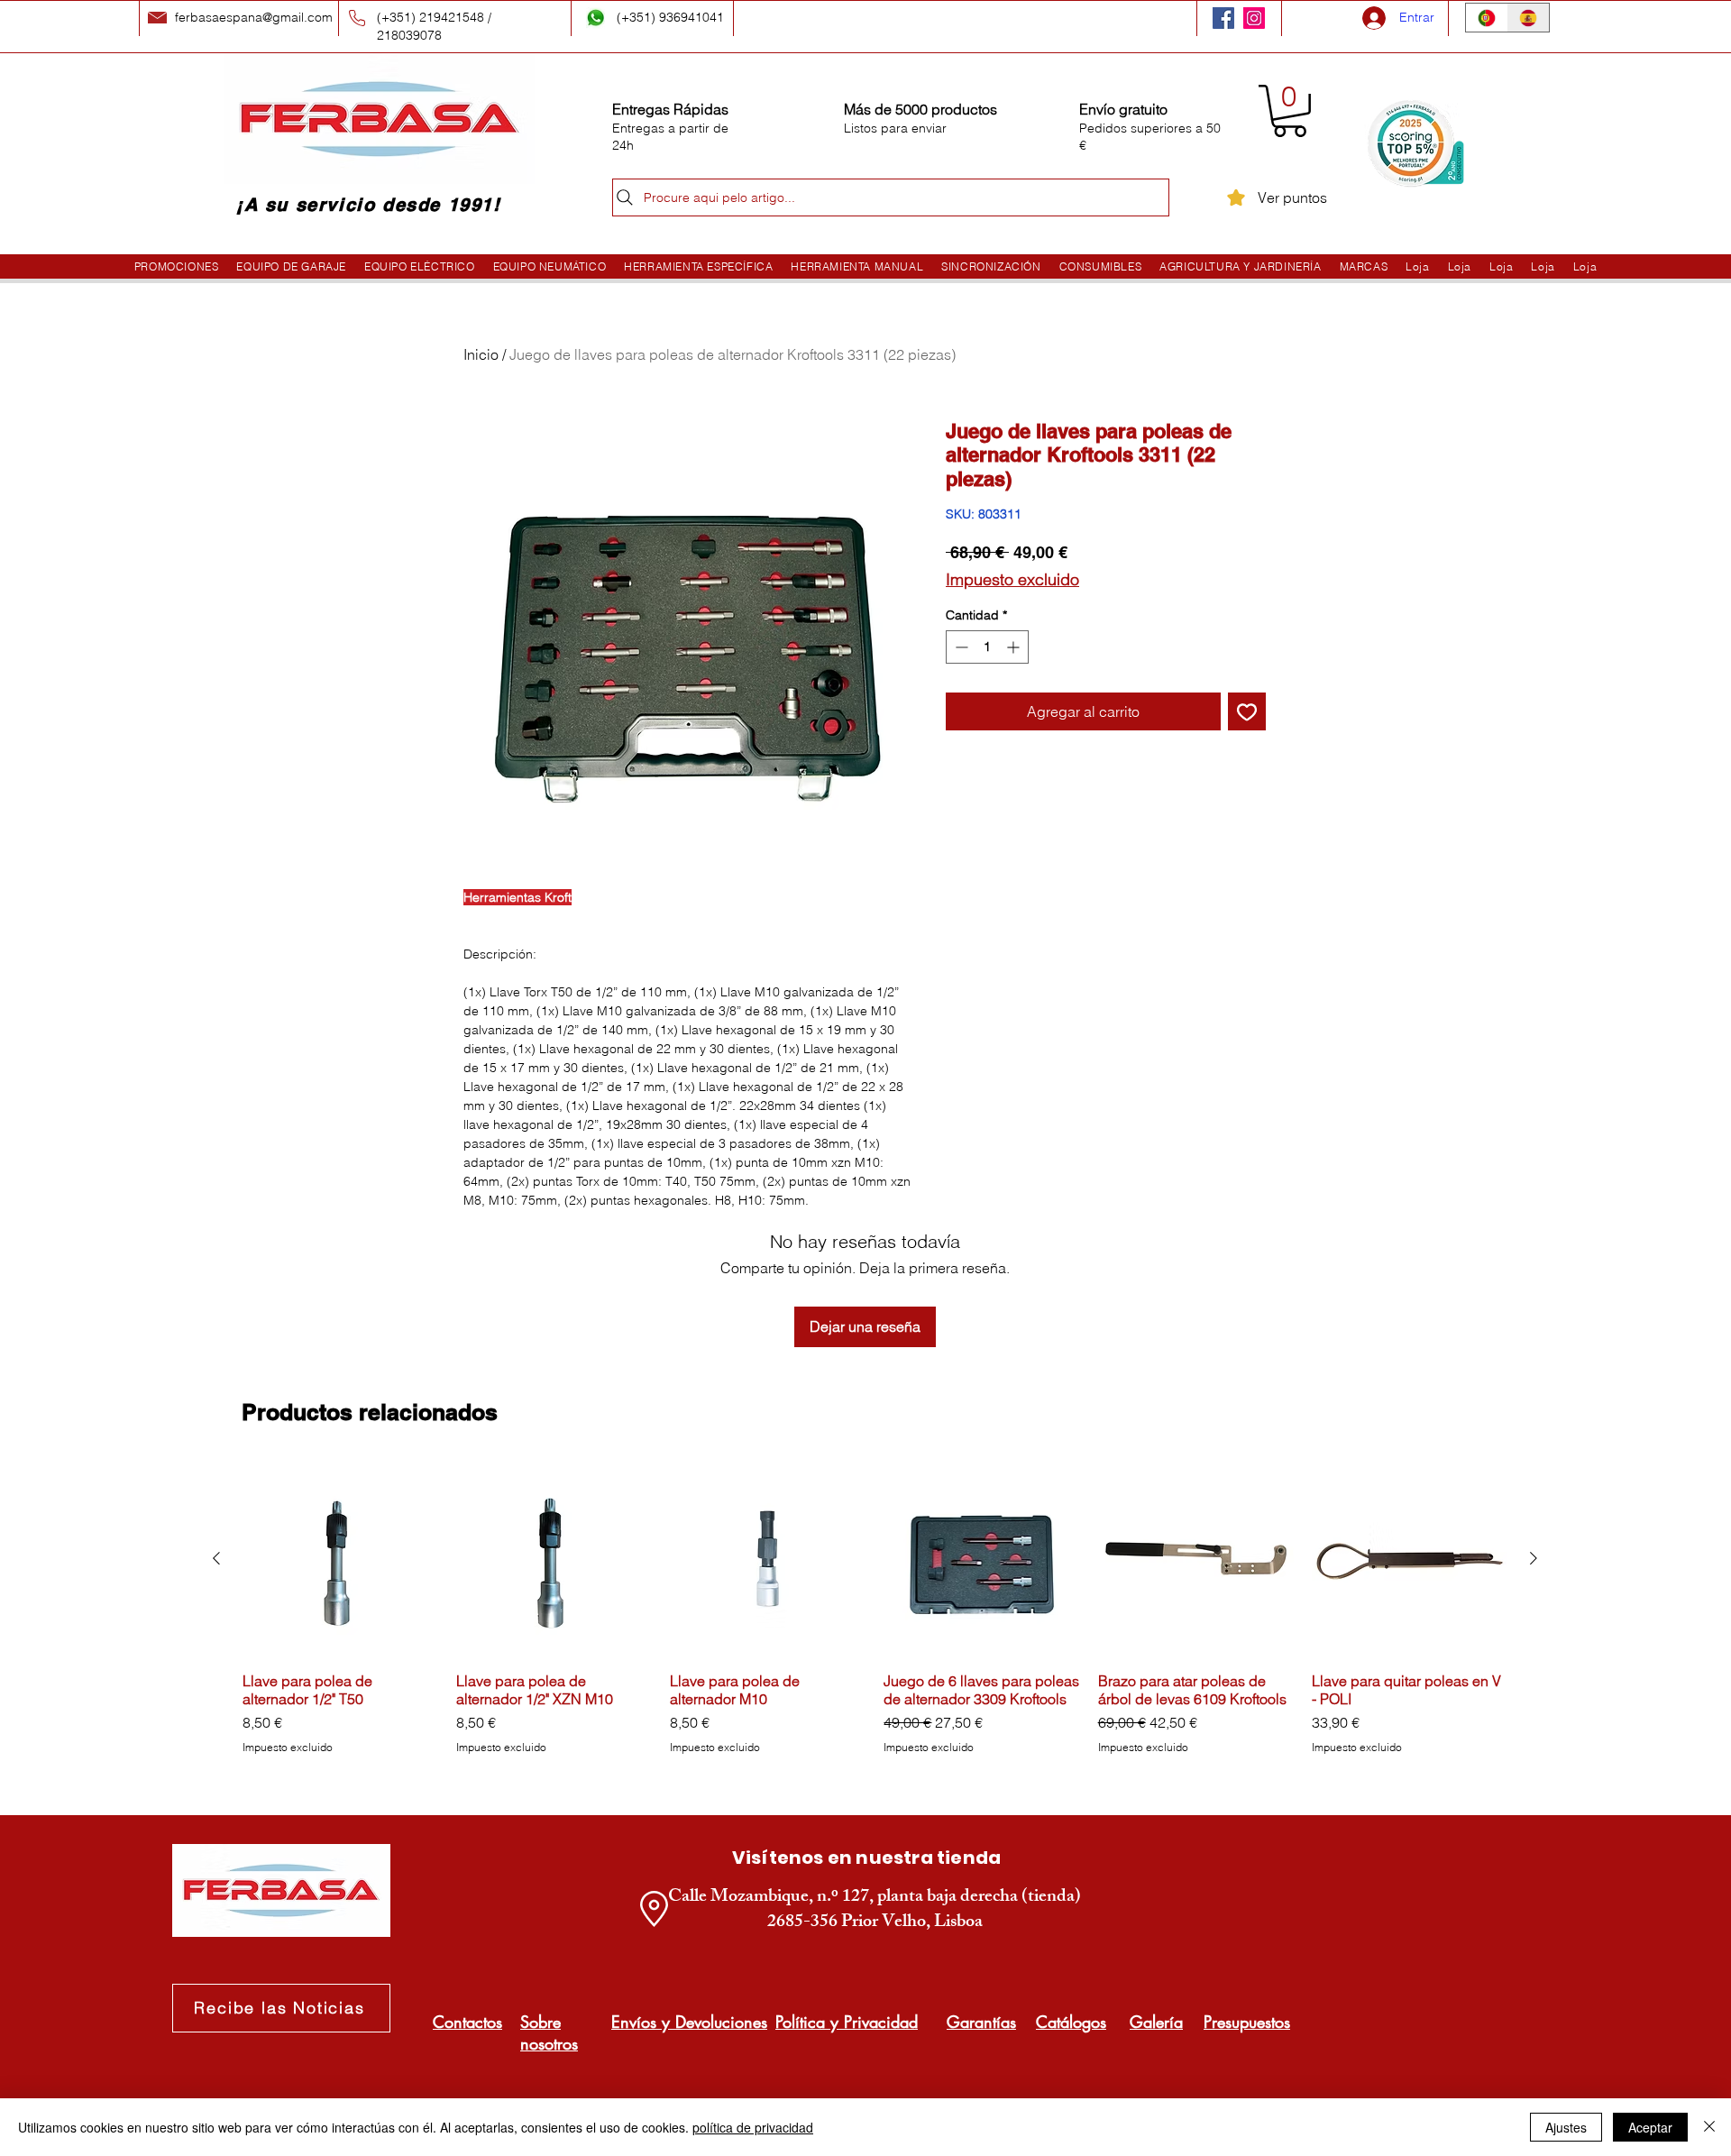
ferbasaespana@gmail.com (254, 17)
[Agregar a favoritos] (1247, 711)
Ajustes (1566, 2127)
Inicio (481, 354)
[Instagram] (1254, 18)
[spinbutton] (987, 647)
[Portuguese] (1487, 18)
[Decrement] (960, 647)
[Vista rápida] (340, 1560)
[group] (875, 1618)
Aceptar (1650, 2127)
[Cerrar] (1709, 2127)
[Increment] (1015, 647)
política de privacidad (753, 2127)
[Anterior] (216, 1558)
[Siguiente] (1534, 1558)
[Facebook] (1223, 18)
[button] (1290, 111)
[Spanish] (1529, 18)
